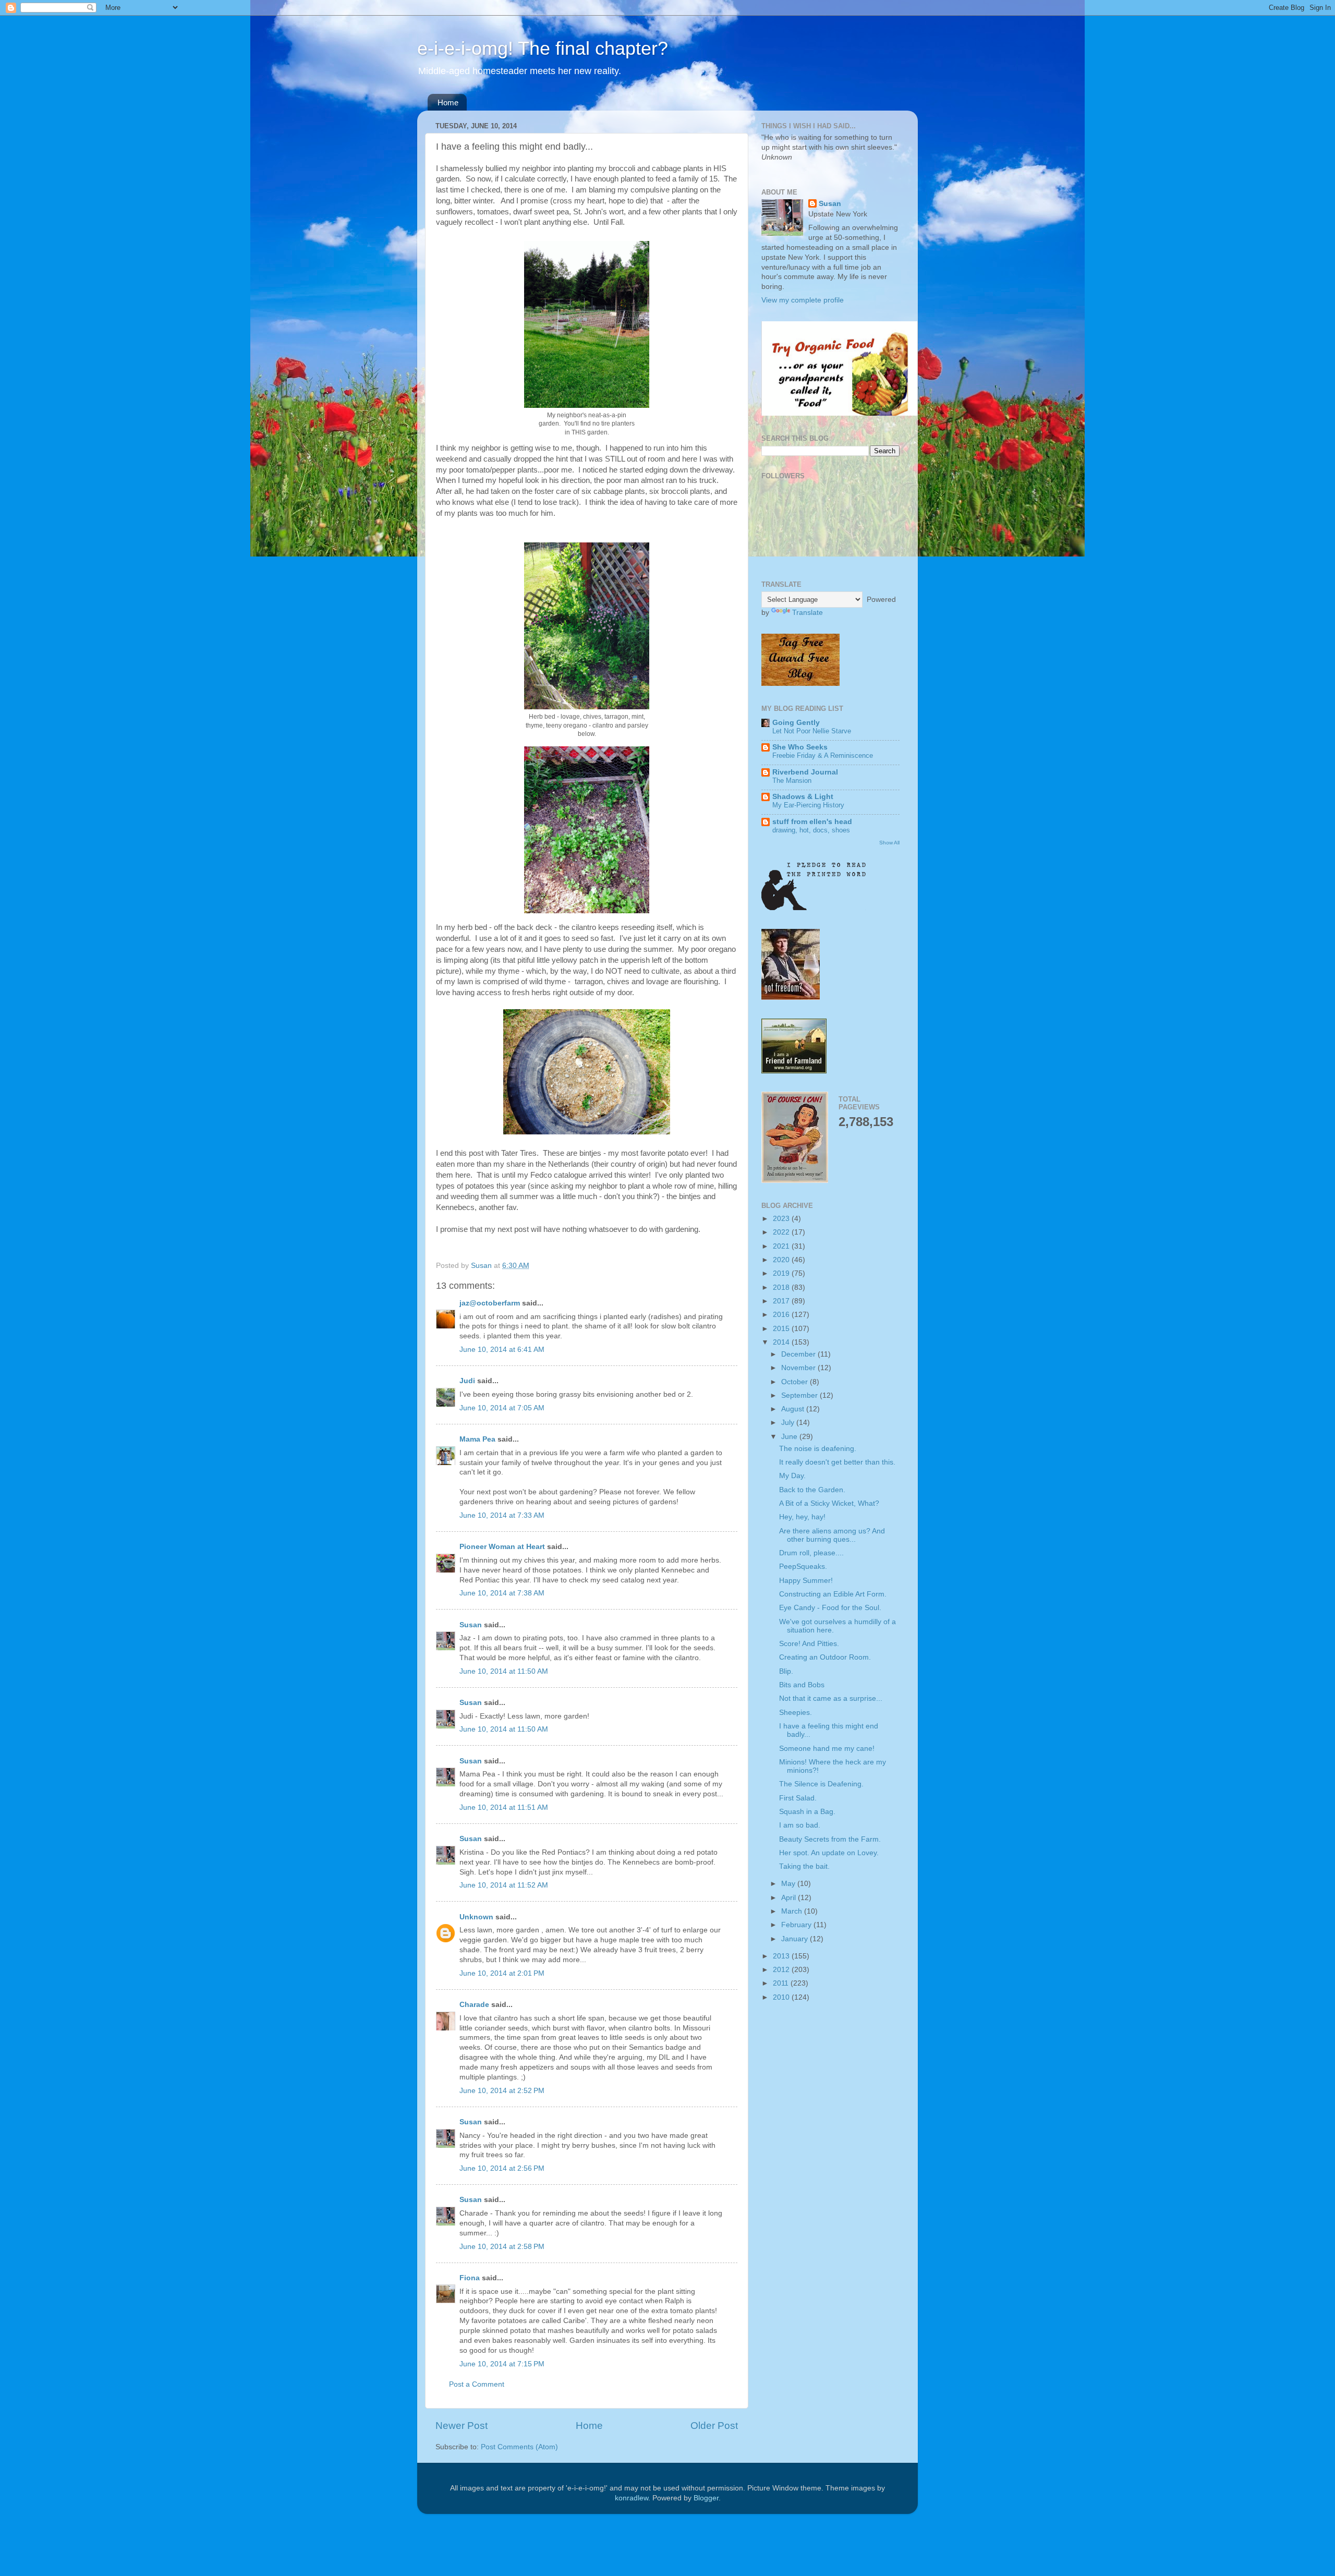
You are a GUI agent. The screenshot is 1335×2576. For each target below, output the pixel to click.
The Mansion (792, 781)
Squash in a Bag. (807, 1812)
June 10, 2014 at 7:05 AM (502, 1408)
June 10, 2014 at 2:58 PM (502, 2247)
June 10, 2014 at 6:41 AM (502, 1350)
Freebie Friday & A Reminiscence (823, 755)
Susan (471, 1625)
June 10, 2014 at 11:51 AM (504, 1807)
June (790, 1437)
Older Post (714, 2426)
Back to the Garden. (812, 1490)
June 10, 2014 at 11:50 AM (504, 1671)
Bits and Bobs (802, 1685)
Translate (808, 613)
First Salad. (798, 1798)
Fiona (470, 2278)
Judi (467, 1381)
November (799, 1368)
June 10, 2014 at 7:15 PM (502, 2364)
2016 (782, 1315)
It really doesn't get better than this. (837, 1462)
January (796, 1939)
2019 (782, 1273)
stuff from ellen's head (812, 822)
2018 (782, 1287)
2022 (782, 1232)
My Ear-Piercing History (808, 805)
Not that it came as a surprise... (831, 1698)
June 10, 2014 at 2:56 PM (502, 2168)
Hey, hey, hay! (802, 1517)
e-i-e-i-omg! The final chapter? (543, 48)
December (799, 1354)
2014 (782, 1342)
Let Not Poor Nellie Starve (812, 731)
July (789, 1423)
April (790, 1898)
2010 (782, 1997)
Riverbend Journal (805, 772)
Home (448, 102)
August (794, 1409)
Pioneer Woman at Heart (502, 1547)
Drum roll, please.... (811, 1553)
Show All (889, 843)
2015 (782, 1329)
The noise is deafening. (818, 1449)
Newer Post (462, 2426)
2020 (782, 1260)
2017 (782, 1301)
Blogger (706, 2498)
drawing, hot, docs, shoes (811, 830)
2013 (782, 1956)
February (797, 1925)
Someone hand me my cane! (827, 1749)
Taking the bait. (804, 1866)
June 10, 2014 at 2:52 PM (502, 2091)
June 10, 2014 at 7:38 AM (502, 1593)
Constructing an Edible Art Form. (833, 1594)
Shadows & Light (803, 797)
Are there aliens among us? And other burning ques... (832, 1535)
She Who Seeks (800, 747)
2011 (782, 1983)
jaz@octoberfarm (490, 1303)
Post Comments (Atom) (519, 2447)
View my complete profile (803, 300)
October (796, 1382)
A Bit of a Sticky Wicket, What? (829, 1503)
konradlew (632, 2498)
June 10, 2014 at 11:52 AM (504, 1885)
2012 (782, 1970)
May (789, 1884)
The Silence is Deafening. (821, 1784)
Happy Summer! (806, 1581)
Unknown (476, 1917)
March (793, 1911)
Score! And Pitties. (809, 1644)
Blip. (786, 1671)
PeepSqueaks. (803, 1567)
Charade (474, 2005)
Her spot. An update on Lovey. (829, 1853)
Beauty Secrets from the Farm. (830, 1839)
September (800, 1395)
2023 (782, 1219)
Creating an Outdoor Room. (825, 1657)
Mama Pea (477, 1439)
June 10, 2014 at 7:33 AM (502, 1515)
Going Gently (796, 723)
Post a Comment (477, 2384)
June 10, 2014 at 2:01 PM (502, 1973)
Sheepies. (796, 1713)
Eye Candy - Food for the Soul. (830, 1608)
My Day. (792, 1476)
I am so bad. (800, 1825)
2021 (782, 1246)
